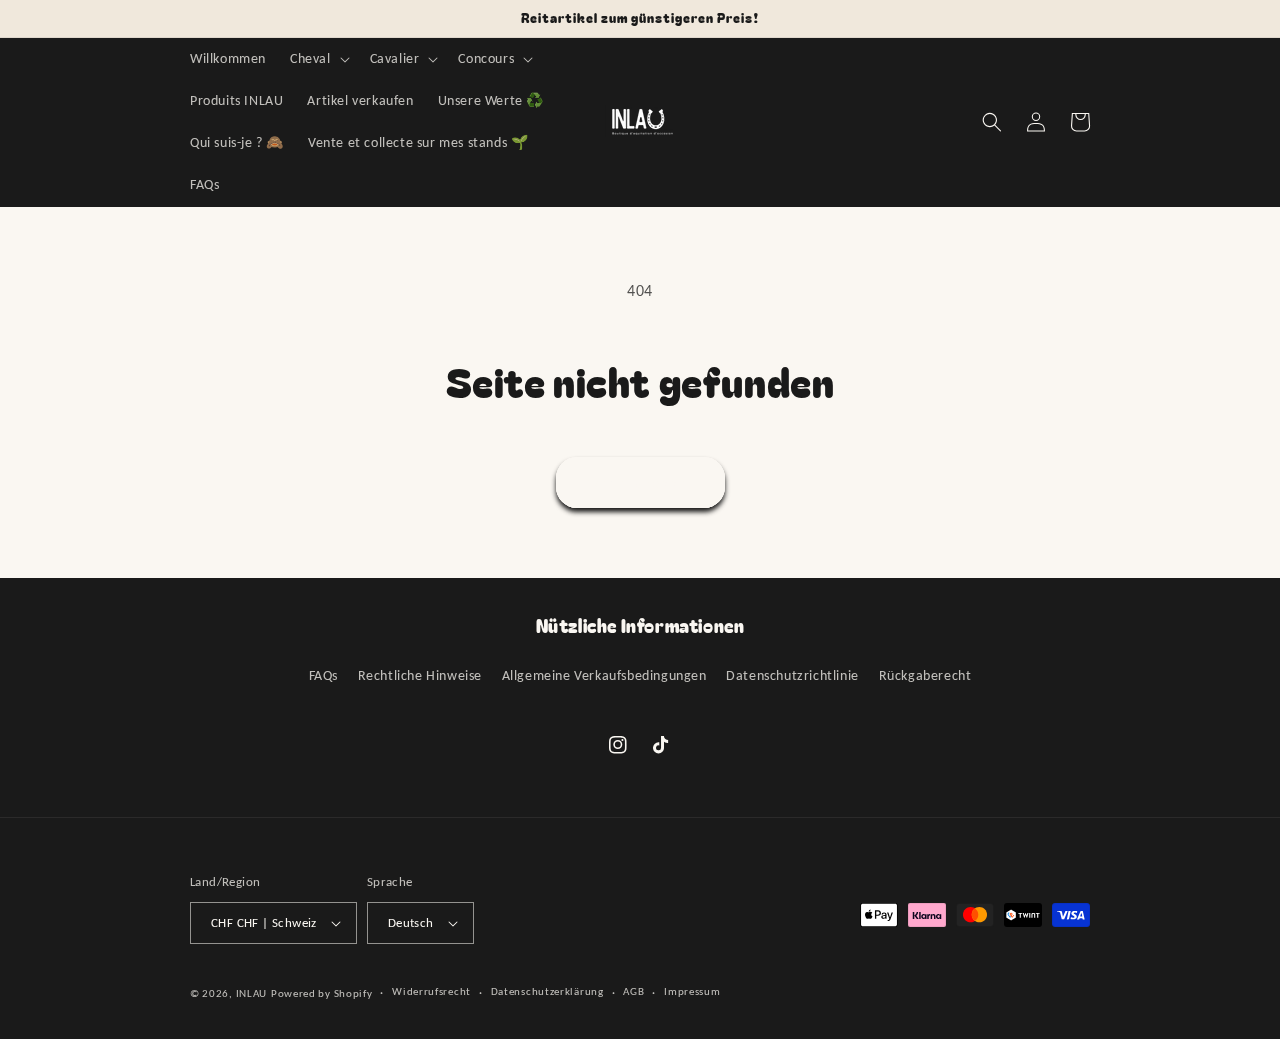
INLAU (252, 993)
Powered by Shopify (322, 993)
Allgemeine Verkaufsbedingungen (604, 675)
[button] (318, 59)
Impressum (692, 991)
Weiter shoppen (640, 483)
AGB (633, 991)
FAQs (323, 675)
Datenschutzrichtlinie (792, 675)
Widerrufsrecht (431, 991)
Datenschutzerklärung (547, 991)
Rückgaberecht (925, 675)
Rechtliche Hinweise (420, 675)
